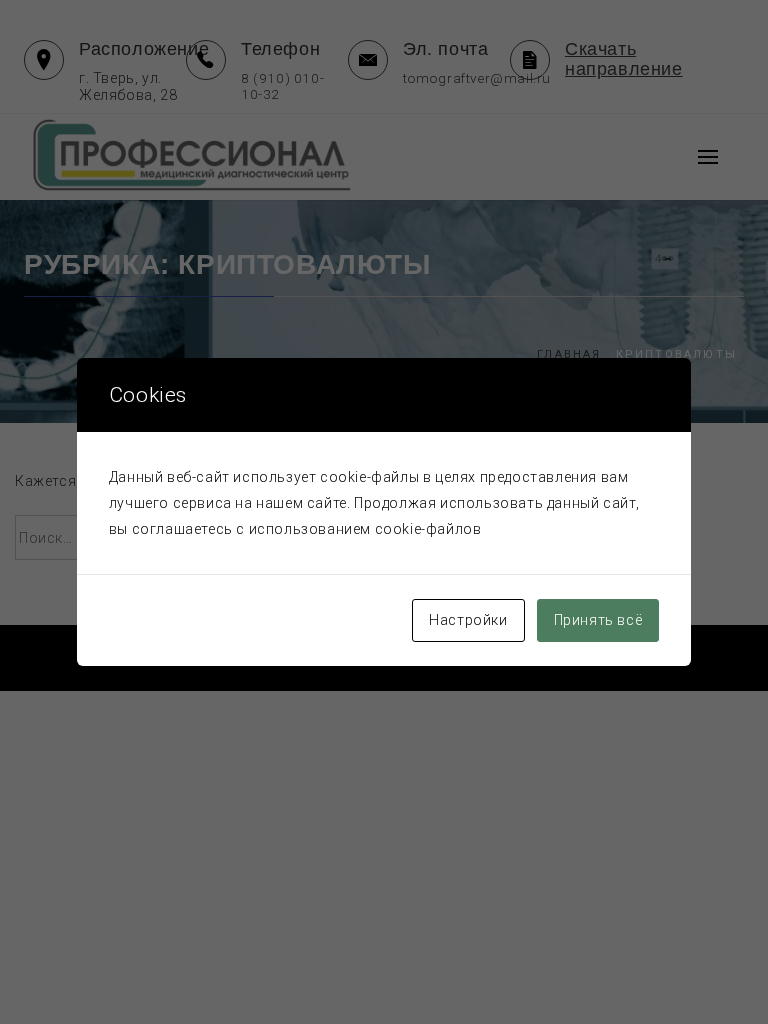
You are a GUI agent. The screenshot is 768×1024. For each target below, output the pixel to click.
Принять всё (598, 620)
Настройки (468, 620)
